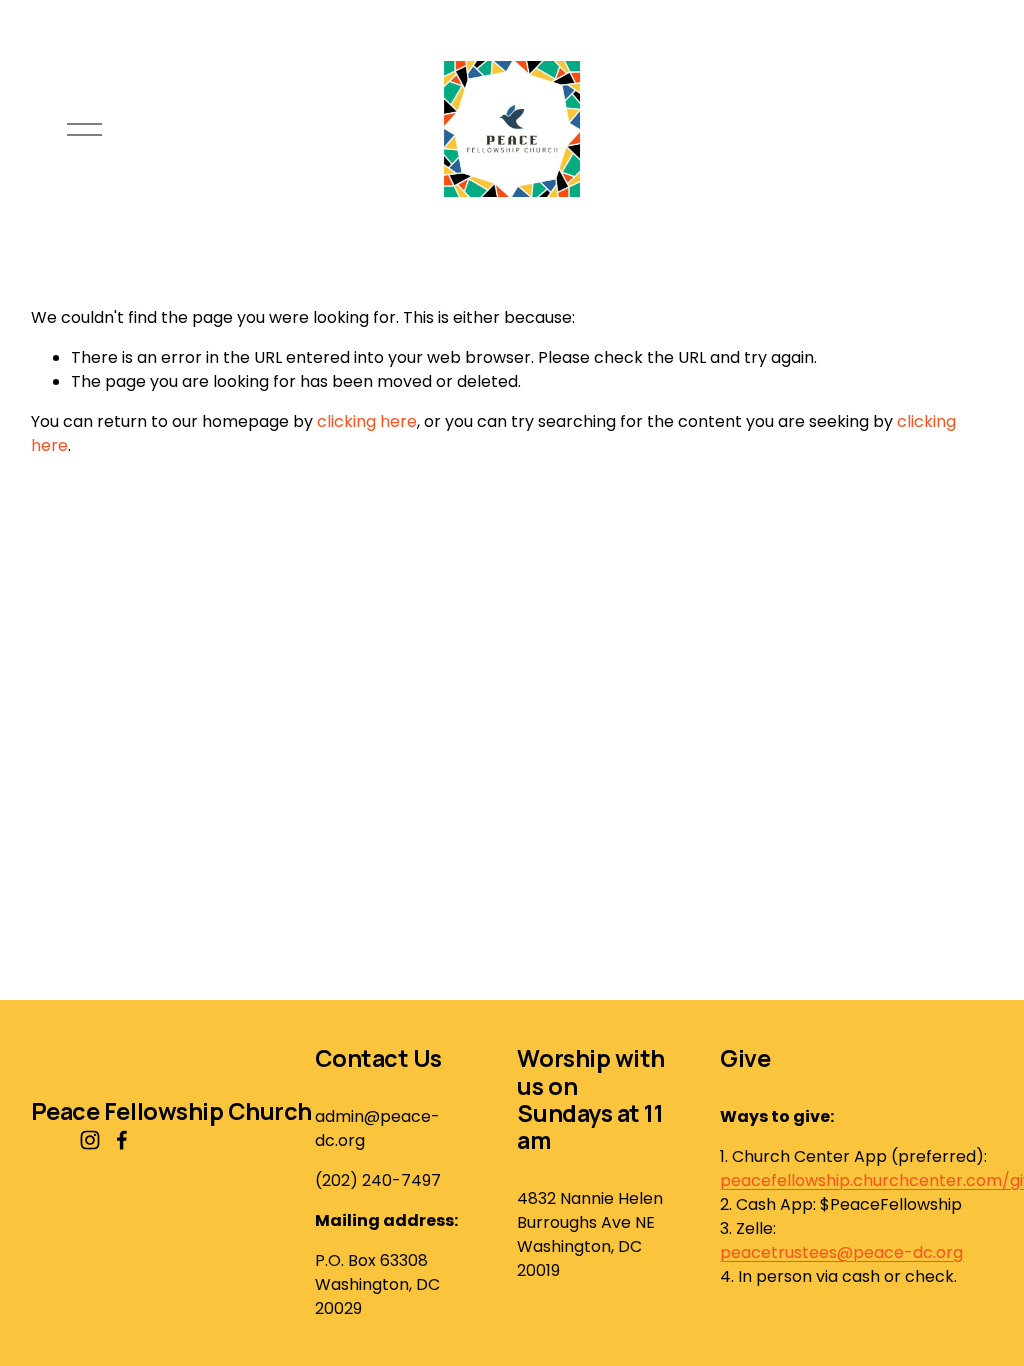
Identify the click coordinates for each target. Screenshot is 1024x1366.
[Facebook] (122, 1140)
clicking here (367, 421)
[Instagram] (90, 1140)
